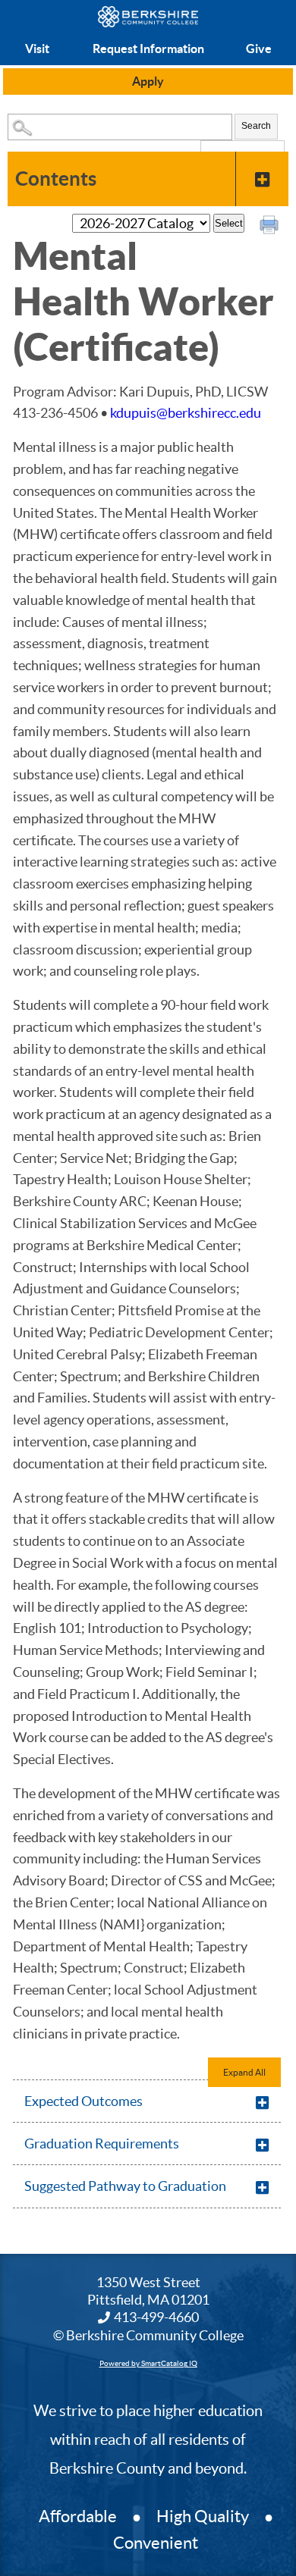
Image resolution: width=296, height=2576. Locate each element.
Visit (37, 49)
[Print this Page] (271, 227)
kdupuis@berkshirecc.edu (186, 413)
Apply (148, 81)
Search (256, 126)
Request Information (148, 49)
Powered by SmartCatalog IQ (148, 2363)
